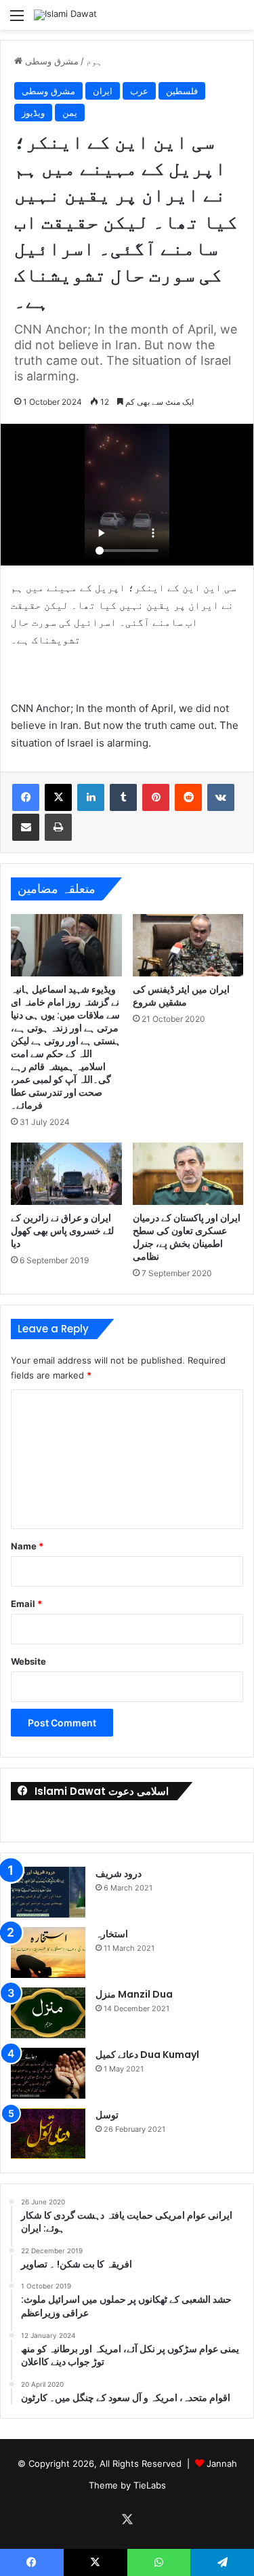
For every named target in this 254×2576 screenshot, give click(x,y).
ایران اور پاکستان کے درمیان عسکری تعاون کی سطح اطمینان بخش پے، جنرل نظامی (187, 1237)
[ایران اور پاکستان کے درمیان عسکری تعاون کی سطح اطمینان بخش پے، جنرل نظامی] (188, 1174)
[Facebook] (26, 797)
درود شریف (119, 1874)
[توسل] (48, 2134)
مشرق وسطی (52, 61)
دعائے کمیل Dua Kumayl (147, 2055)
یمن (70, 113)
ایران (103, 91)
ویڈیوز (33, 113)
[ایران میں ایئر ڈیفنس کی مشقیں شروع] (188, 945)
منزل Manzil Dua (134, 1994)
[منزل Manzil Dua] (48, 2013)
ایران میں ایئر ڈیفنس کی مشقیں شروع (181, 996)
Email (26, 1604)
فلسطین (182, 91)
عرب (139, 91)
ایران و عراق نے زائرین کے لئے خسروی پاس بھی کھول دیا (62, 1231)
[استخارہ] (48, 1953)
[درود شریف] (48, 1892)
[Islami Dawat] (65, 15)
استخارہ (112, 1934)
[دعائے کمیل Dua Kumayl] (48, 2073)
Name (27, 1546)
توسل (107, 2115)
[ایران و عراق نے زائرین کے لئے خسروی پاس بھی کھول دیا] (66, 1174)
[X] (58, 797)
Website (28, 1661)
